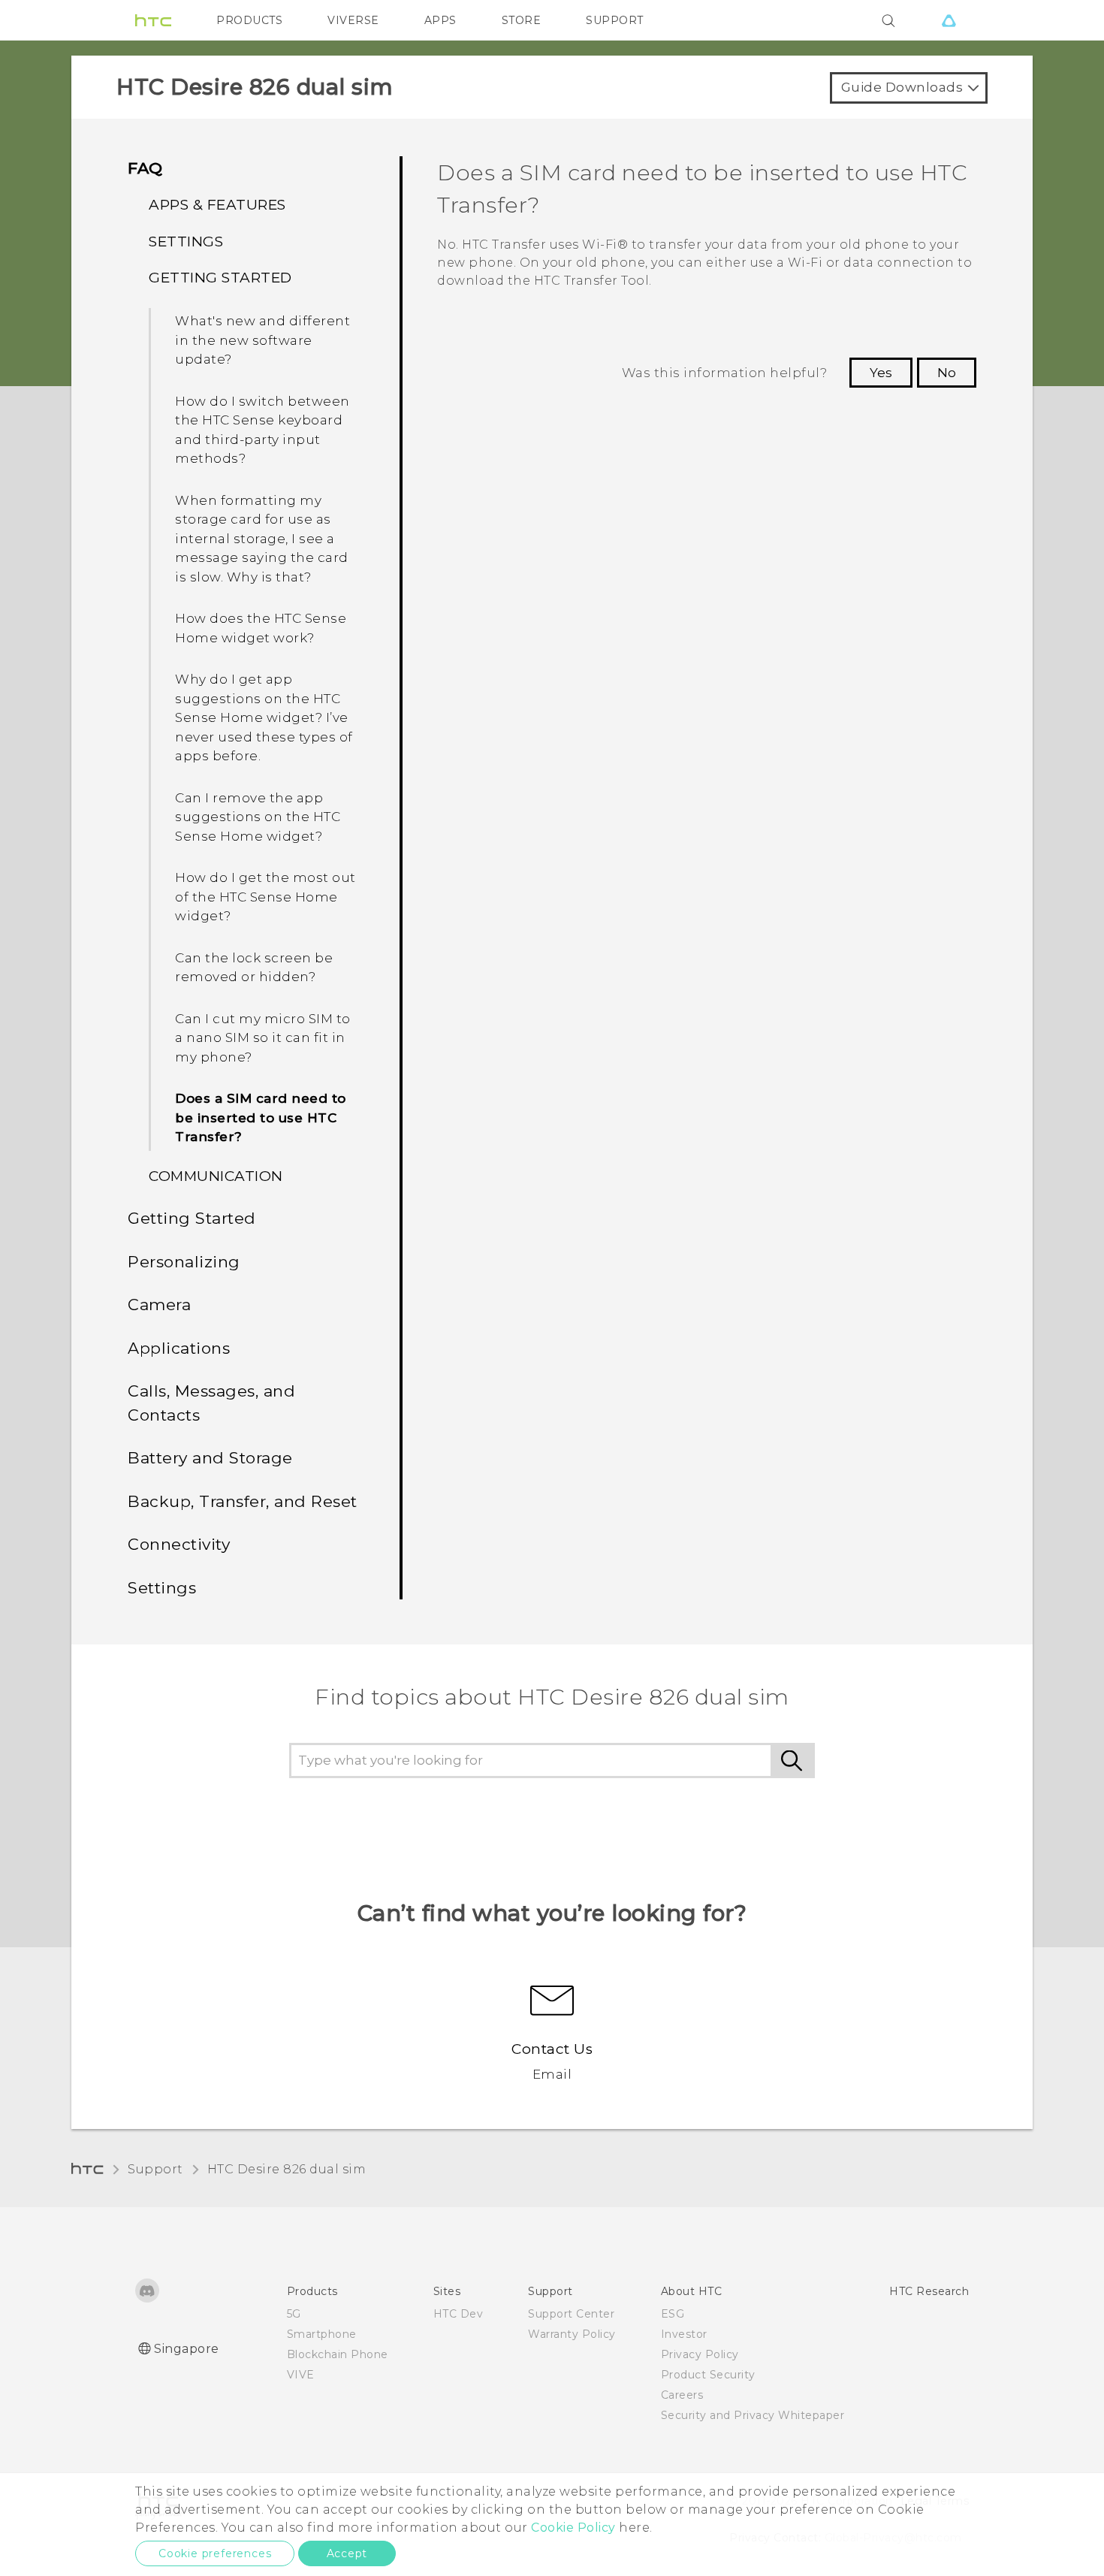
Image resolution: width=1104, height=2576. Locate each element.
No (947, 373)
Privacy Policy (700, 2354)
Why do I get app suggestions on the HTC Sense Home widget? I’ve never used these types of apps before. (264, 717)
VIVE (301, 2375)
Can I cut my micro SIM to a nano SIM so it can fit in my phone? (263, 1038)
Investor (684, 2334)
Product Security (708, 2375)
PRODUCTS (249, 20)
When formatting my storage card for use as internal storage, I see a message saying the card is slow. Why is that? (262, 539)
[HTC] (153, 20)
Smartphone (322, 2334)
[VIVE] (949, 20)
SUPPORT (615, 20)
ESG (673, 2314)
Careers (682, 2395)
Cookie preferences (215, 2553)
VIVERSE (353, 20)
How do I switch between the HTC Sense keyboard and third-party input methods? (262, 430)
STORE (522, 20)
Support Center (571, 2314)
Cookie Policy (573, 2528)
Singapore (187, 2349)
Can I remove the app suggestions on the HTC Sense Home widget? (258, 817)
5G (294, 2314)
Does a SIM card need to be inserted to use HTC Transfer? (261, 1117)
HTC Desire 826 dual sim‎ (287, 2169)
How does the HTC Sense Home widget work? (261, 628)
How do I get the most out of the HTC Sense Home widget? (265, 897)
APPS (440, 20)
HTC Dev (458, 2314)
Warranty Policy (572, 2334)
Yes (881, 373)
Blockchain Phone (338, 2354)
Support (155, 2169)
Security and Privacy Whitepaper (753, 2415)
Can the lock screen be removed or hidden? (254, 968)
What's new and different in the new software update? (262, 340)
